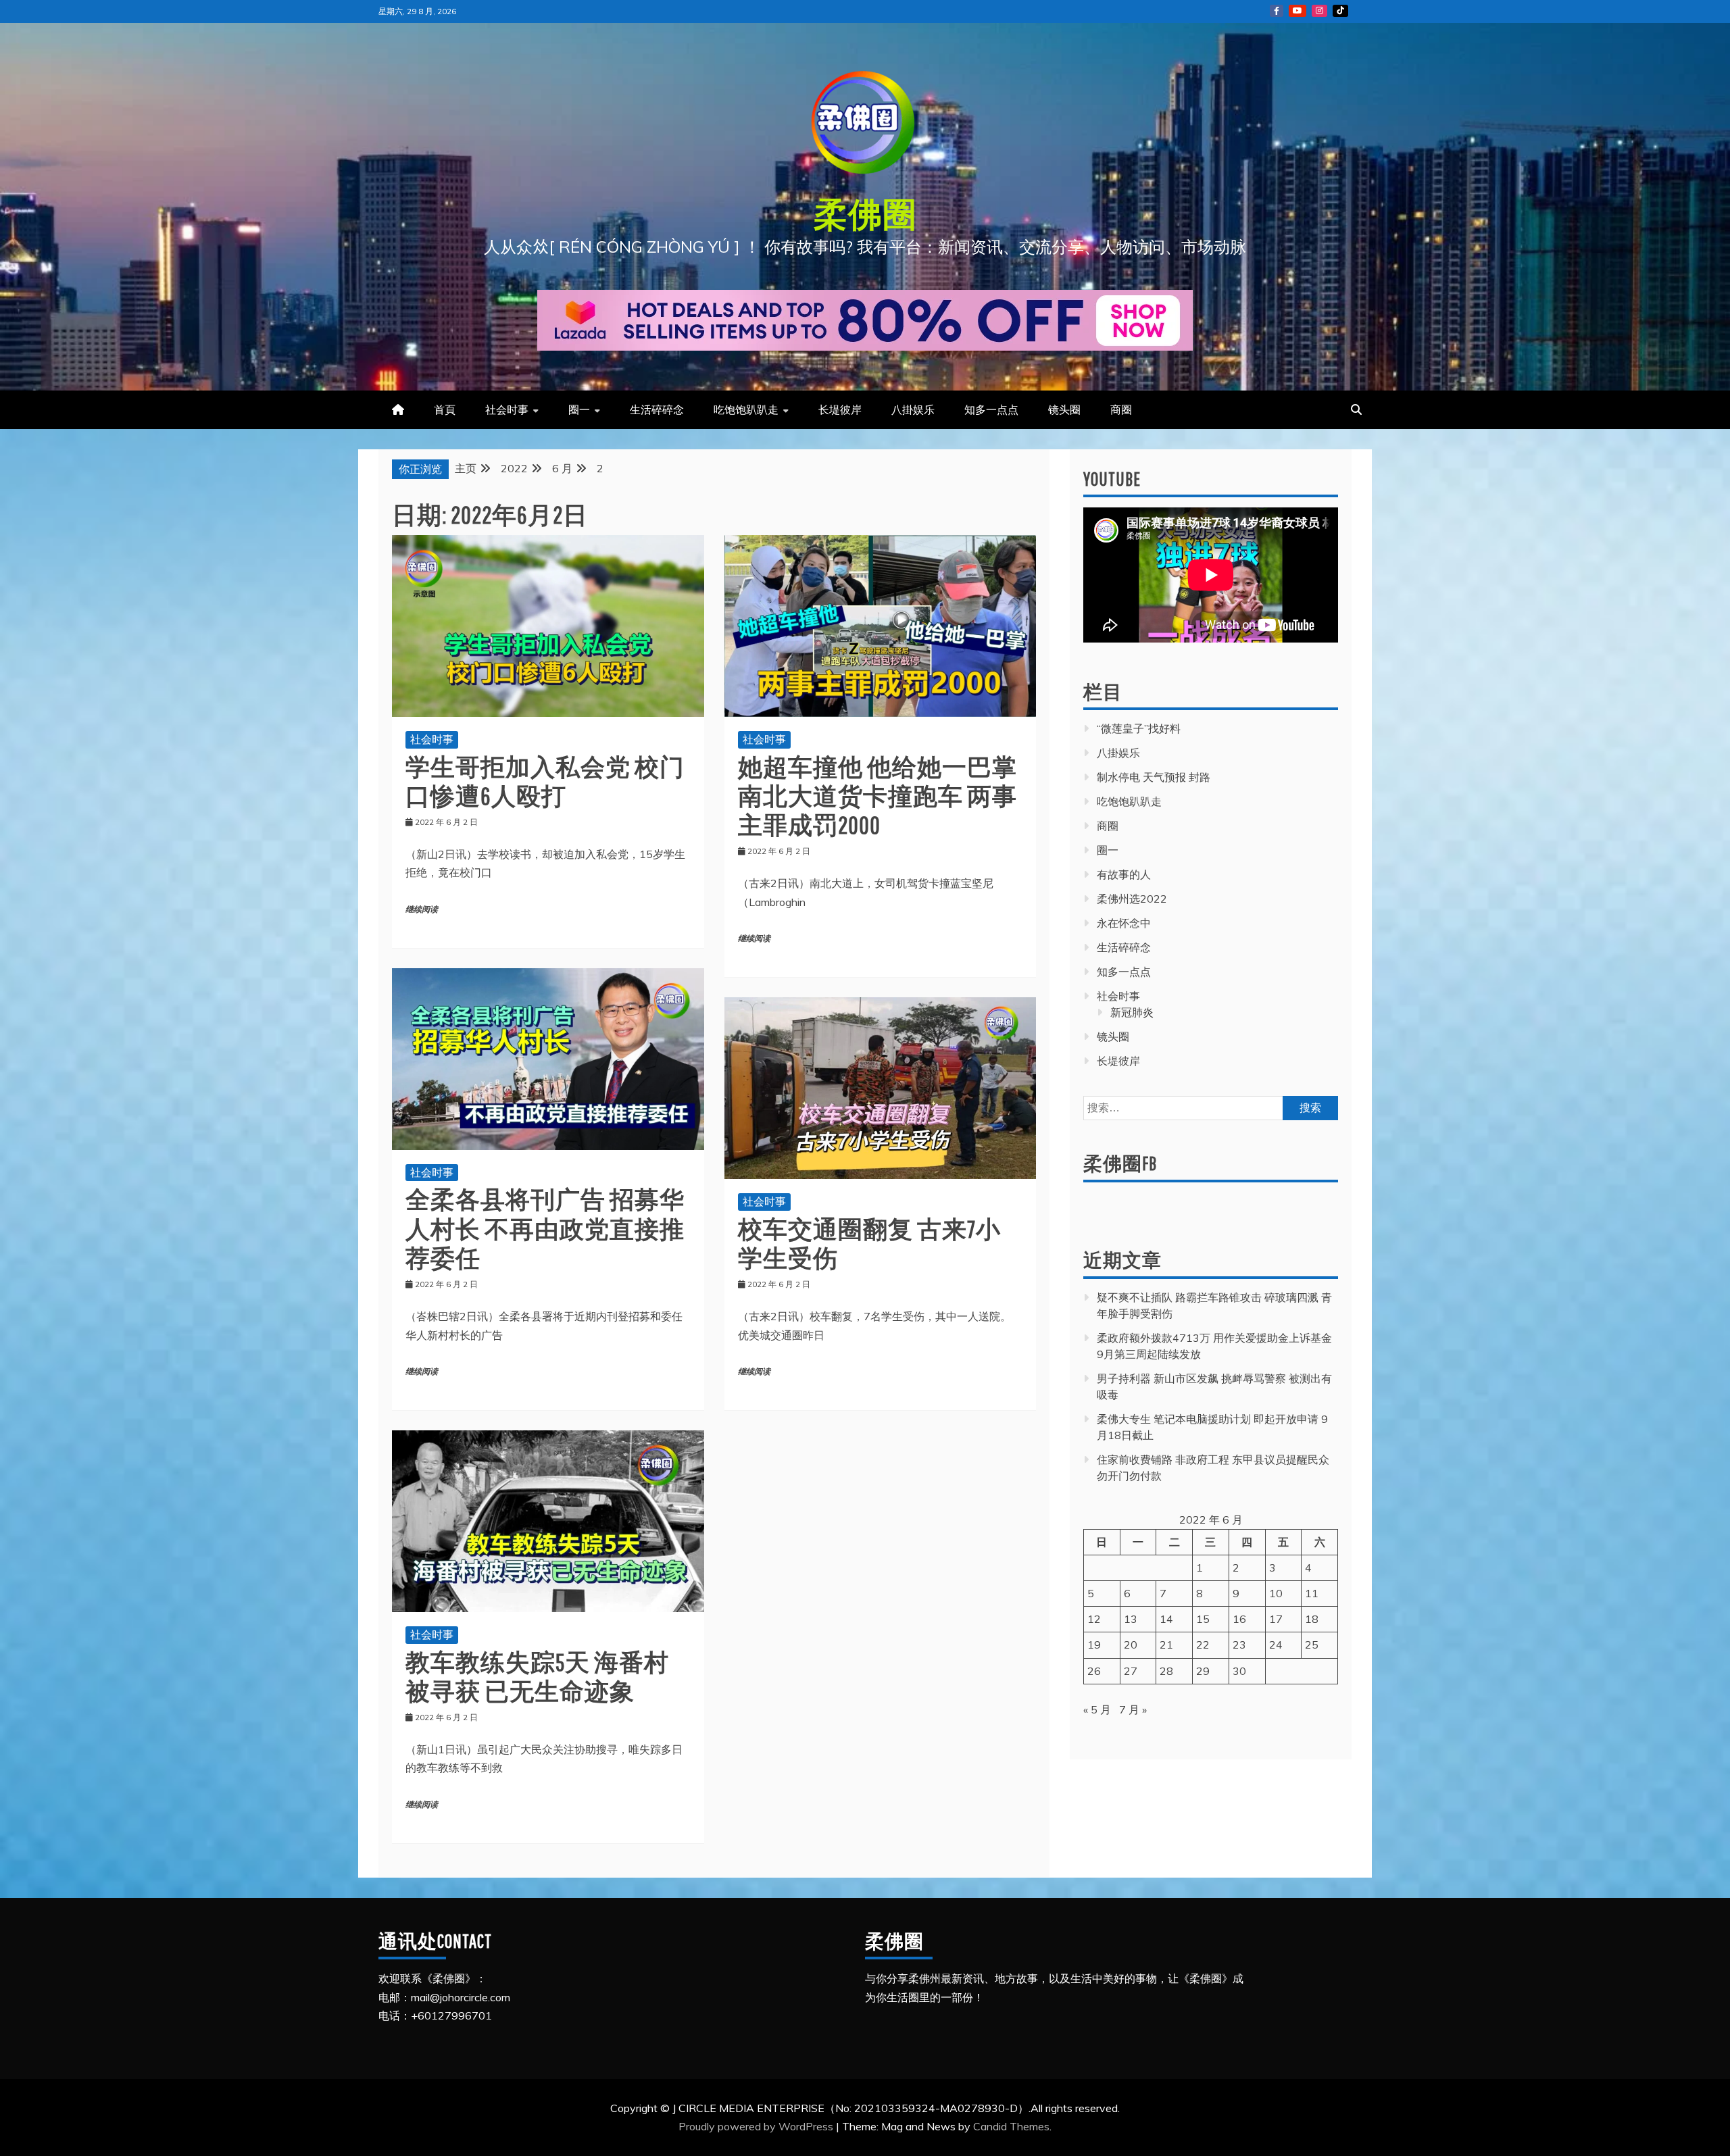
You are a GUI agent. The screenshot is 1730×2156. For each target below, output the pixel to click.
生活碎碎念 (657, 409)
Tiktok (1340, 11)
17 (1276, 1619)
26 (1094, 1671)
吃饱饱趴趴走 (746, 409)
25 (1312, 1645)
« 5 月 (1097, 1709)
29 (1203, 1671)
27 (1131, 1671)
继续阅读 (422, 910)
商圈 (1121, 409)
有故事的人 (1124, 874)
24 (1276, 1645)
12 (1094, 1619)
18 (1312, 1619)
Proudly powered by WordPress (757, 2126)
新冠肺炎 (1132, 1012)
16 (1239, 1619)
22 (1203, 1645)
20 (1131, 1645)
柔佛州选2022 (1132, 899)
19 (1094, 1645)
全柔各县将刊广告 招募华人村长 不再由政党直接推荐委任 (545, 1228)
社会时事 (507, 409)
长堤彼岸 (840, 409)
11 (1312, 1593)
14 (1166, 1619)
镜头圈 (1064, 409)
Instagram (1319, 11)
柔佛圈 (865, 214)
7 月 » (1133, 1709)
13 (1131, 1619)
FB (1277, 11)
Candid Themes (1011, 2126)
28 (1166, 1671)
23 (1239, 1645)
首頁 (445, 409)
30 (1239, 1671)
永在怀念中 (1124, 923)
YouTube (1297, 11)
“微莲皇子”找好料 (1139, 728)
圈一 (579, 409)
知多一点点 (991, 409)
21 (1166, 1645)
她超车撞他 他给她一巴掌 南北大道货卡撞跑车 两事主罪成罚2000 (878, 796)
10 (1276, 1593)
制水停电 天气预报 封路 (1154, 777)
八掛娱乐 (913, 409)
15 (1203, 1619)
